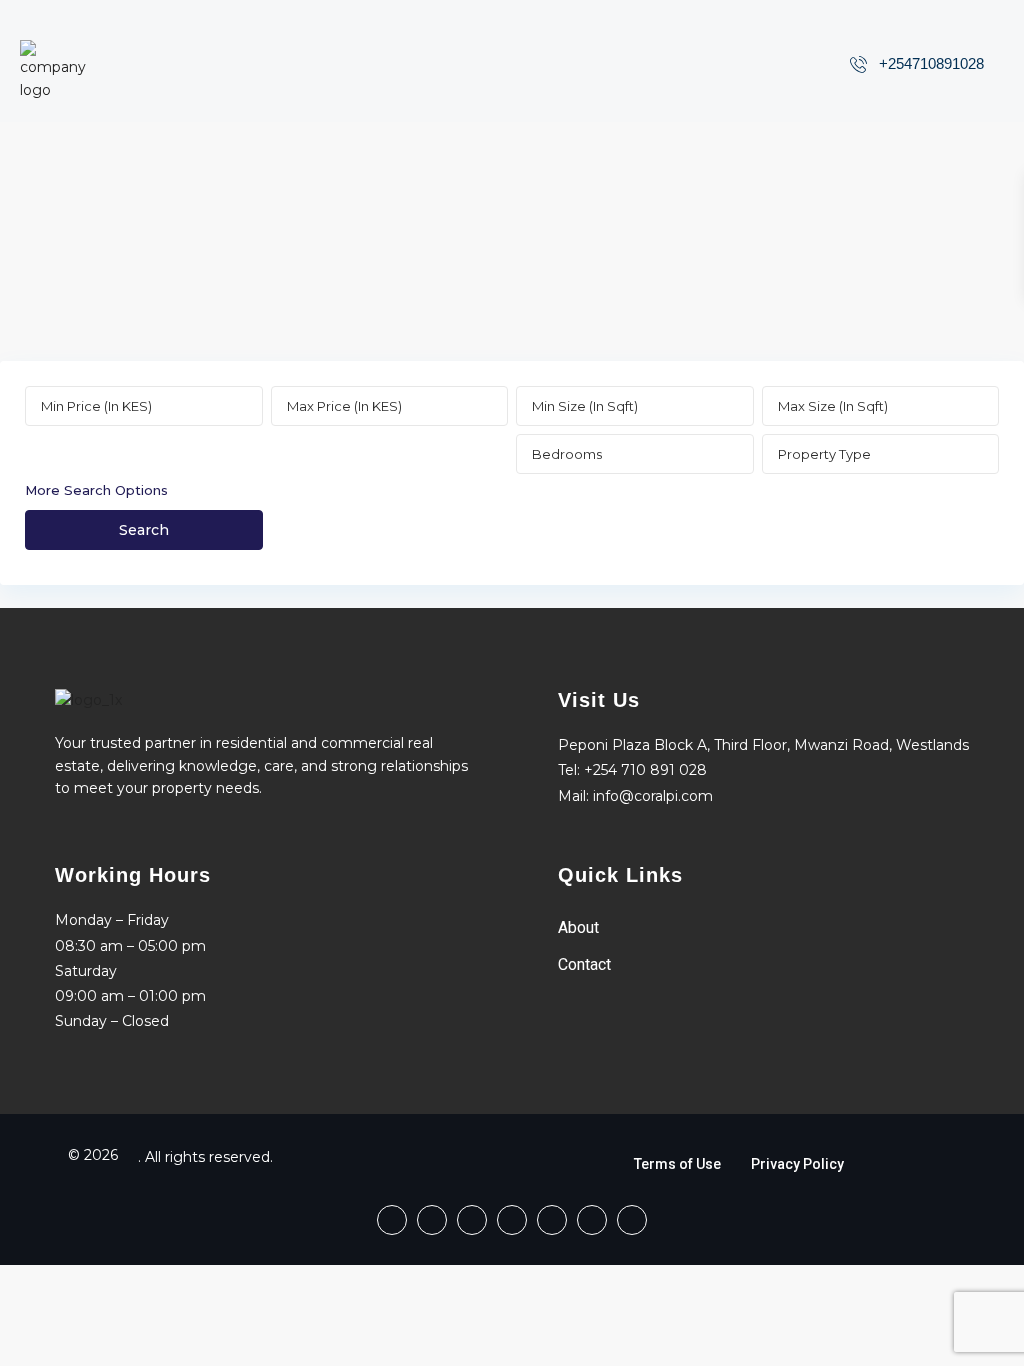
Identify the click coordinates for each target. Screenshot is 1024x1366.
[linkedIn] (552, 1220)
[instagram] (632, 1220)
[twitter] (512, 1220)
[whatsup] (432, 1220)
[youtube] (592, 1220)
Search (144, 530)
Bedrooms (567, 454)
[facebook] (392, 1220)
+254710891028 (931, 63)
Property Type (824, 454)
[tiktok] (472, 1220)
